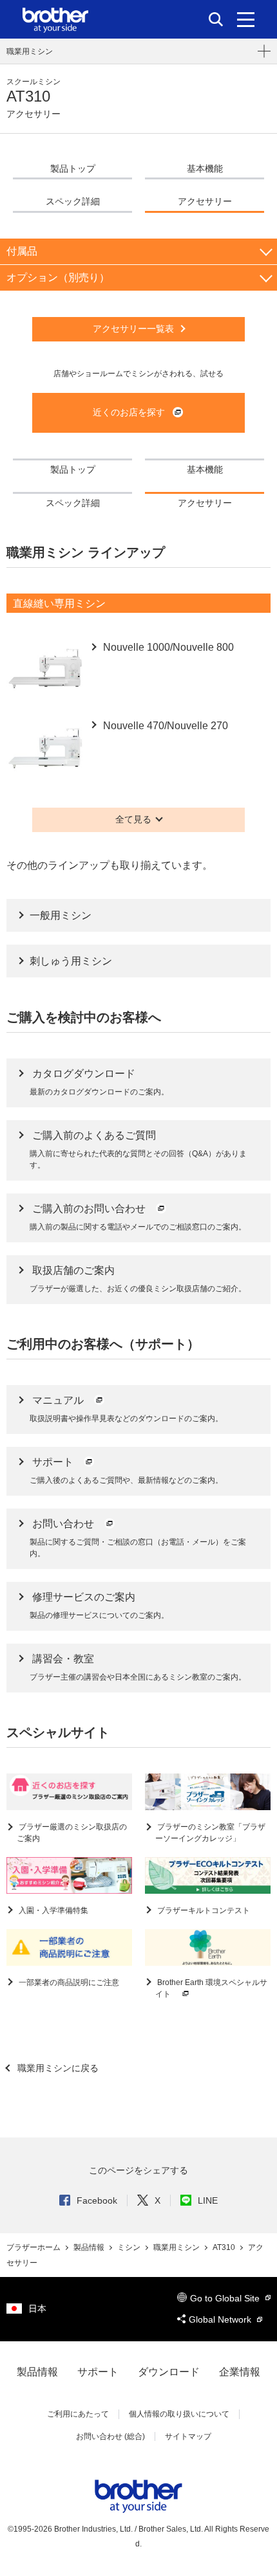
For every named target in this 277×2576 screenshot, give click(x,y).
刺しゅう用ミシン (71, 961)
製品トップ (73, 168)
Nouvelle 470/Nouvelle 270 (164, 726)
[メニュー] (246, 19)
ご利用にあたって (78, 2414)
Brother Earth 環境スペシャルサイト (211, 1988)
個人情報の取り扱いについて (179, 2414)
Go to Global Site (226, 2298)
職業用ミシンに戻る (57, 2068)
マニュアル (59, 1400)
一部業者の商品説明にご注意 (68, 1982)
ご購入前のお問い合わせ (90, 1209)
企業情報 (240, 2372)
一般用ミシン (61, 915)
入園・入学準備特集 (53, 1910)
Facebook (97, 2200)
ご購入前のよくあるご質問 (94, 1135)
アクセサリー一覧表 (133, 329)
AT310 (225, 2247)
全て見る (133, 819)
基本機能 (205, 168)
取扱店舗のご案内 (73, 1270)
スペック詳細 (73, 201)
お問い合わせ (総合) (110, 2436)
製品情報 (90, 2247)
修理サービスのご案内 (84, 1597)
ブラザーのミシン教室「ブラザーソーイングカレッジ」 (210, 1833)
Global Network (221, 2319)
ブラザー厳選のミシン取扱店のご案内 (72, 1833)
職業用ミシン (30, 51)
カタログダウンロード (84, 1074)
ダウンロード (169, 2372)
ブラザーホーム (34, 2247)
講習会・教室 (63, 1659)
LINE (208, 2200)
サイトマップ (188, 2436)
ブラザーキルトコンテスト (203, 1910)
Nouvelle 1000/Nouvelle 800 (167, 647)
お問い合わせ (64, 1524)
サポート (54, 1462)
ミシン (130, 2247)
